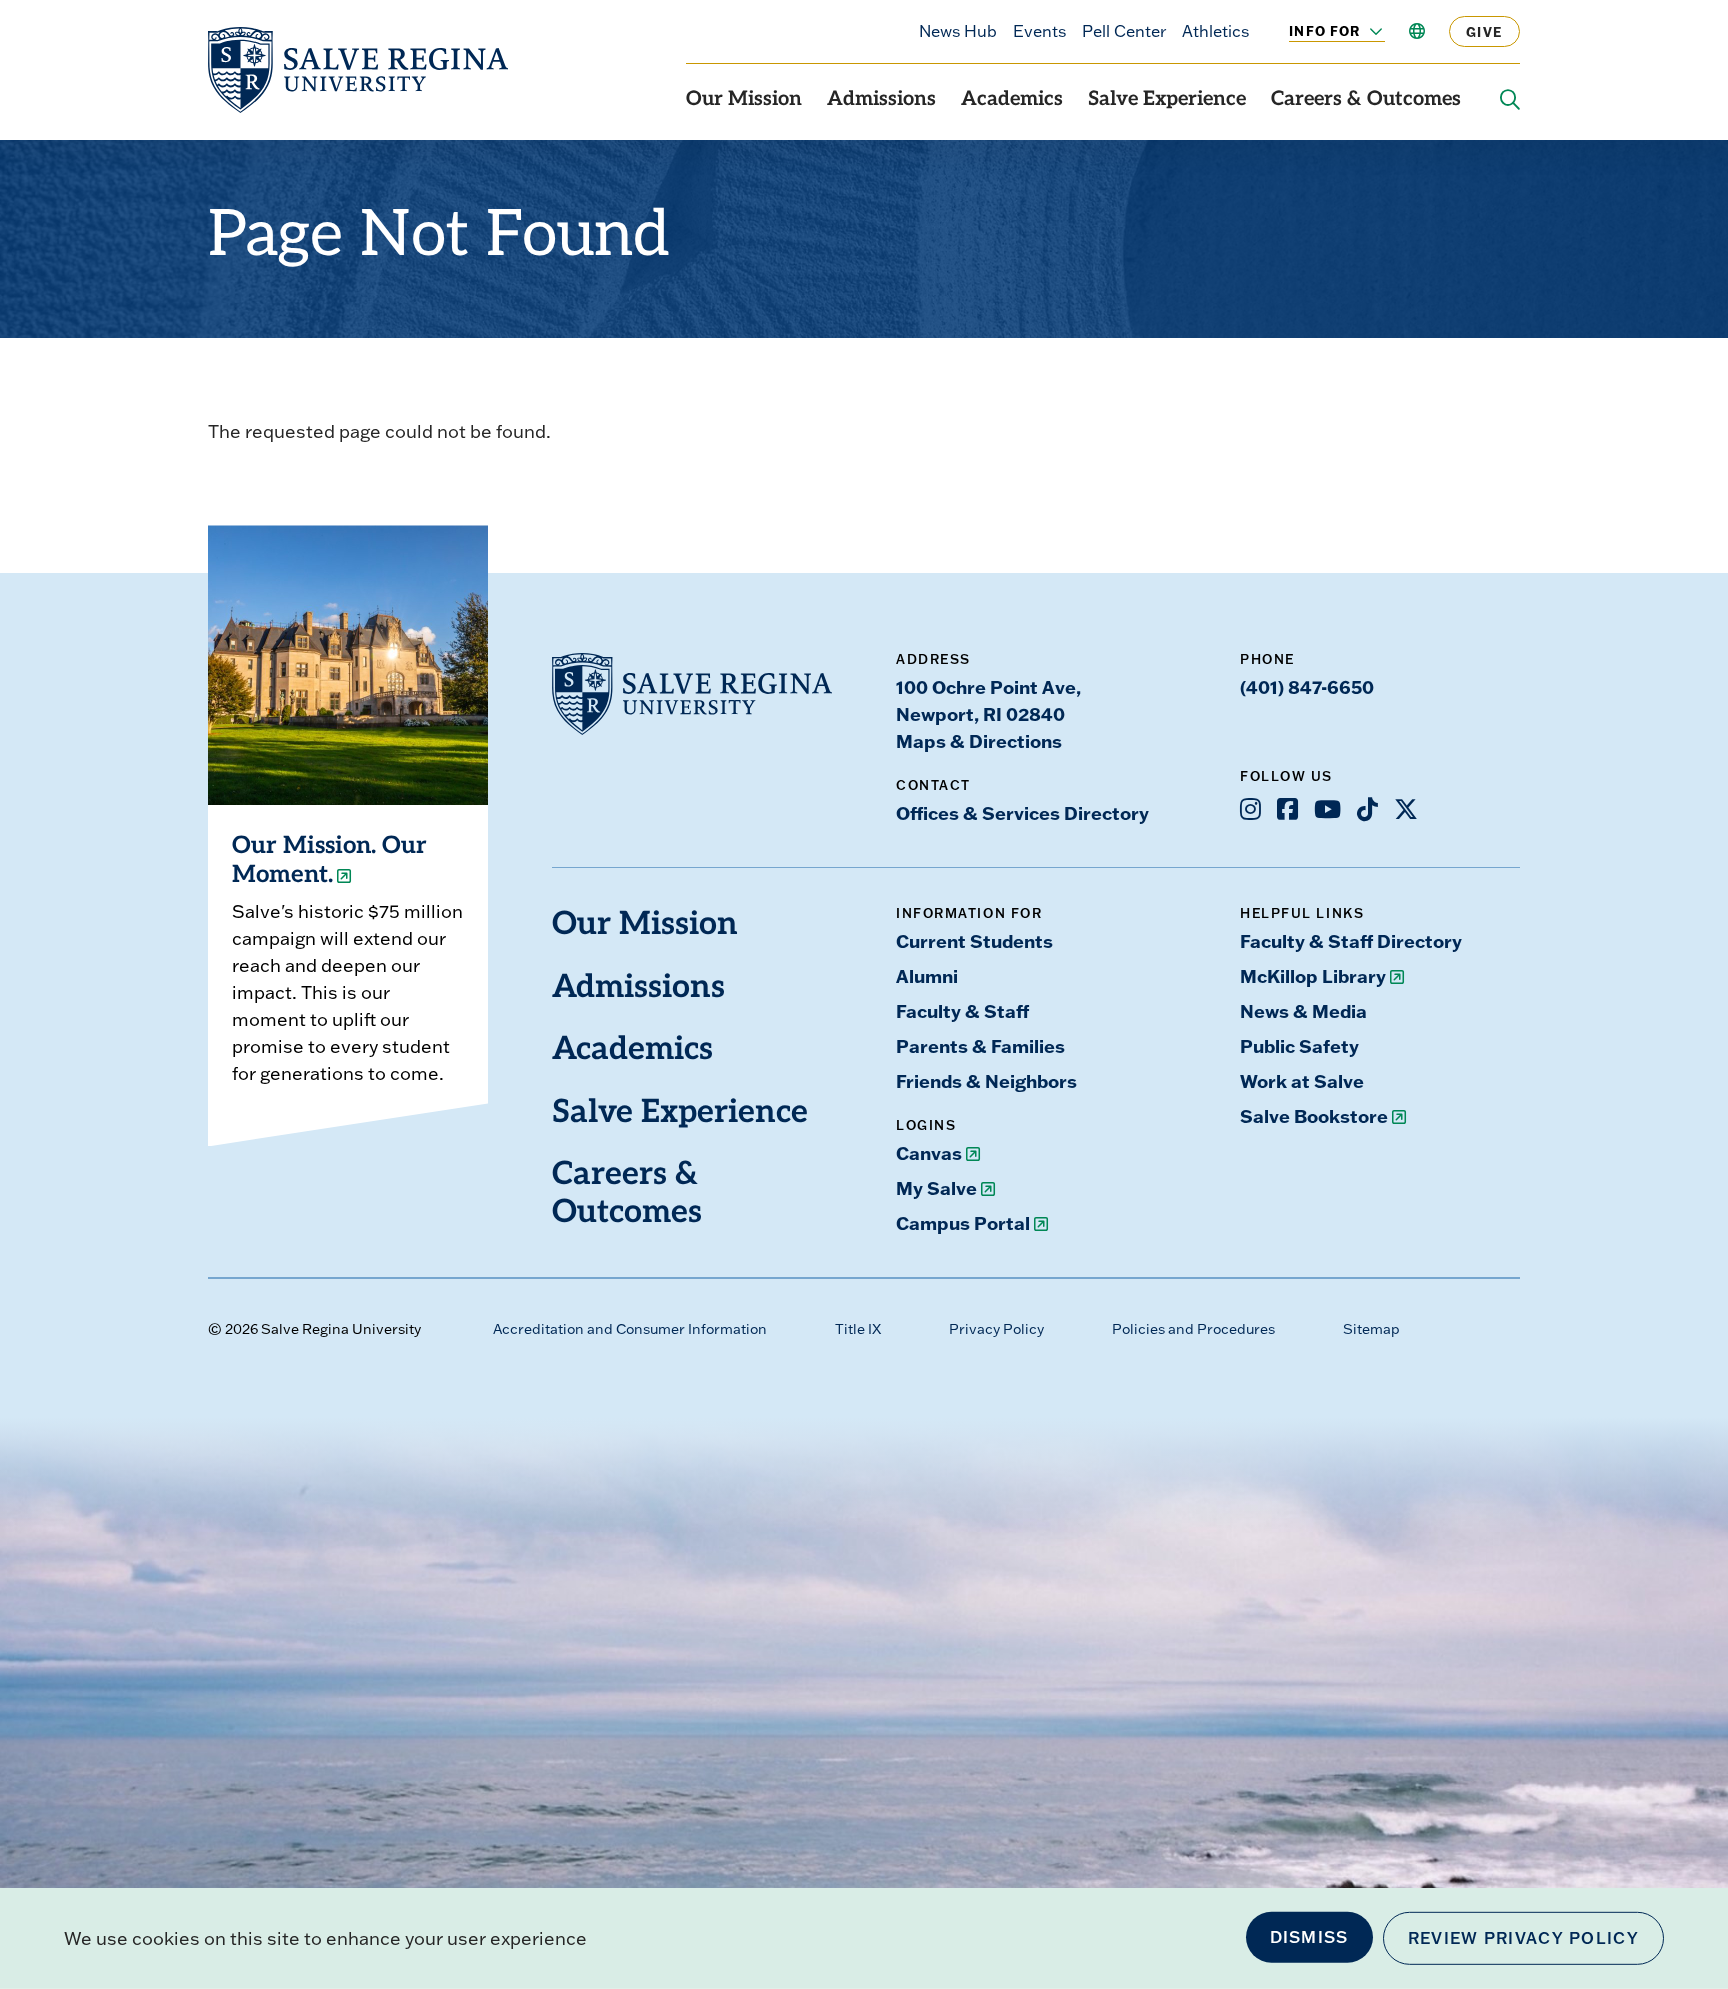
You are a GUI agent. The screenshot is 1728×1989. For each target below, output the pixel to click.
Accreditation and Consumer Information (630, 1329)
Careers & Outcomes (1366, 100)
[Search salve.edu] (1510, 100)
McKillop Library (1313, 976)
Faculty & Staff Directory (1351, 941)
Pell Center (1124, 31)
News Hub (958, 31)
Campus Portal (963, 1223)
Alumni (927, 976)
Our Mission (744, 100)
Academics (1012, 100)
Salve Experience (1167, 100)
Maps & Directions (979, 741)
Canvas (929, 1153)
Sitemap (1371, 1329)
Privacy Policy (996, 1329)
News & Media (1303, 1011)
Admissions (881, 100)
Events (1039, 31)
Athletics (1215, 31)
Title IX (858, 1329)
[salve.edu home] (358, 70)
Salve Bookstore (1314, 1116)
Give (1484, 31)
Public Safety (1299, 1046)
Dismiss (1309, 1937)
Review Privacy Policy (1523, 1938)
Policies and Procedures (1193, 1329)
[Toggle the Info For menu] (1365, 31)
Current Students (974, 941)
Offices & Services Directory (1022, 813)
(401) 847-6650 (1307, 687)
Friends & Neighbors (986, 1081)
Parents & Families (980, 1046)
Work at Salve (1302, 1081)
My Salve (936, 1188)
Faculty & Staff (962, 1011)
